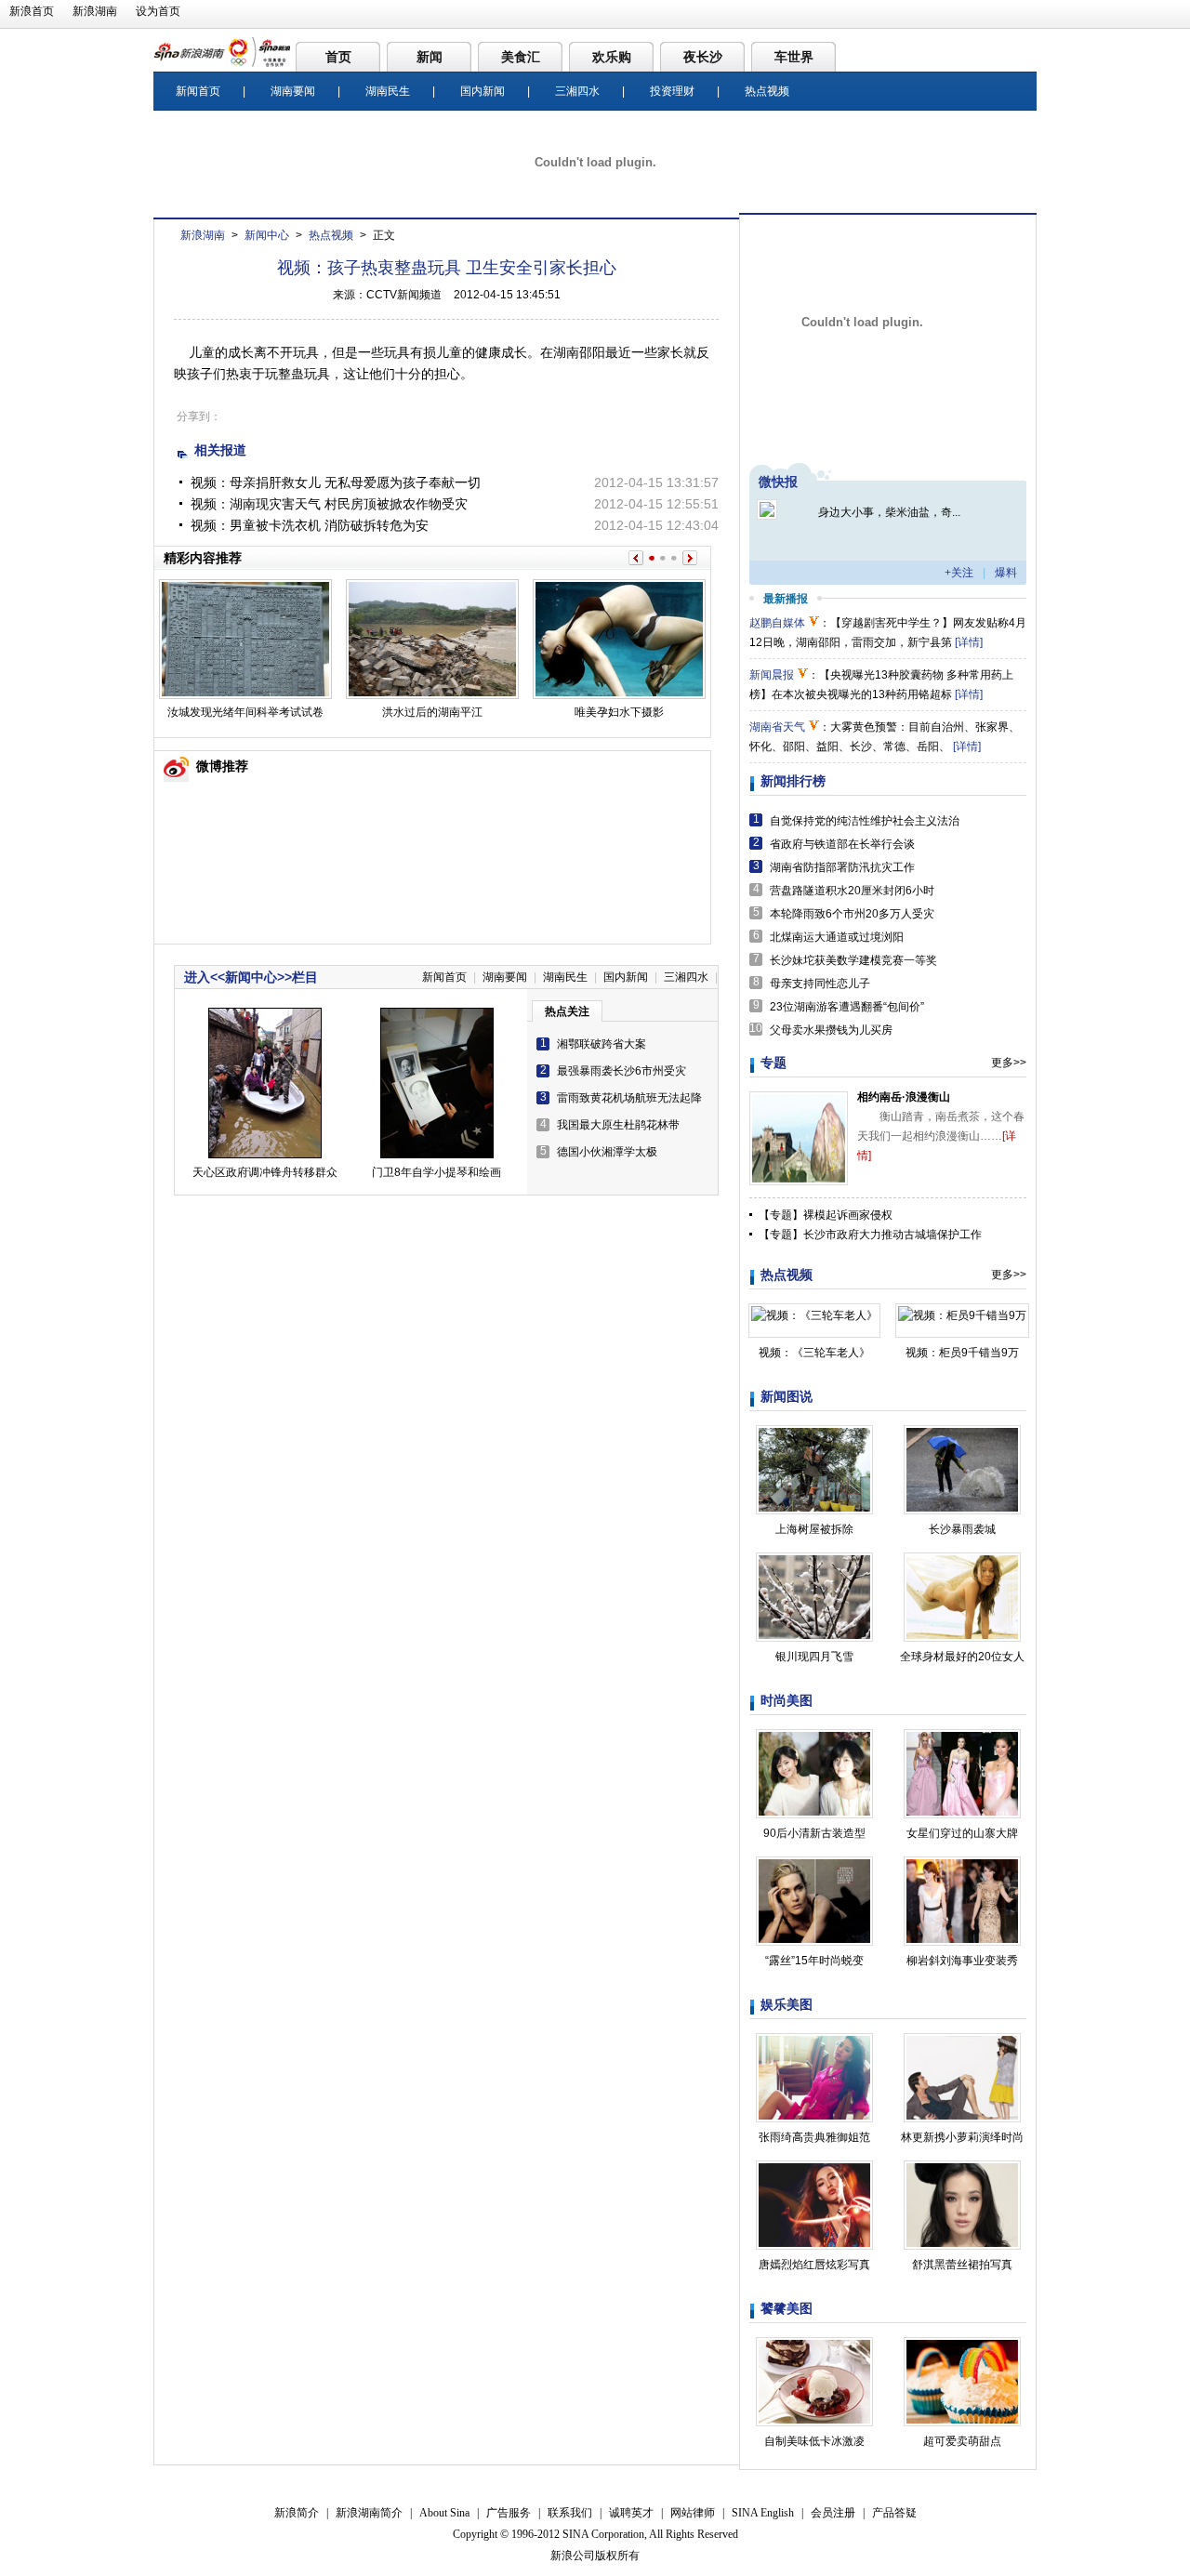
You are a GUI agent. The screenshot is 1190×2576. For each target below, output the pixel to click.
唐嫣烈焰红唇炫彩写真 (814, 2265)
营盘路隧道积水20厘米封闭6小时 (852, 891)
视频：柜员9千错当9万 (962, 1353)
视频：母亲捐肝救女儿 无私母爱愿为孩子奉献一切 (336, 482)
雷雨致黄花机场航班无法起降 (629, 1098)
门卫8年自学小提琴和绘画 (436, 1172)
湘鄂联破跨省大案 (602, 1044)
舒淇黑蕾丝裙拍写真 (962, 2265)
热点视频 (767, 91)
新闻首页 (198, 91)
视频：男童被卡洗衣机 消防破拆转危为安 (310, 525)
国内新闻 (483, 91)
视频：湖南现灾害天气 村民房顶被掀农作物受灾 (329, 504)
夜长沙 (703, 57)
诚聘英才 (631, 2513)
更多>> (1009, 1063)
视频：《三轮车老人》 (814, 1353)
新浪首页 (32, 11)
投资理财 (672, 91)
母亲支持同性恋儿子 (820, 984)
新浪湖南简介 (369, 2513)
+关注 (959, 573)
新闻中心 (267, 235)
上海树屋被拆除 (814, 1529)
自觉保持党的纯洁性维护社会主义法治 (865, 821)
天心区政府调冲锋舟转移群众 (265, 1172)
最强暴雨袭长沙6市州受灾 (621, 1071)
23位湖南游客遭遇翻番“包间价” (847, 1007)
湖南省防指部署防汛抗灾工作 (842, 867)
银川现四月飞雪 (814, 1657)
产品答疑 (894, 2513)
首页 (338, 57)
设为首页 (158, 11)
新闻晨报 (772, 675)
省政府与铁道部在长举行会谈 (842, 844)
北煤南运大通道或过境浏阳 (837, 937)
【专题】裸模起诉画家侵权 (826, 1215)
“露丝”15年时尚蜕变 (814, 1961)
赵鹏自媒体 (777, 623)
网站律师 (693, 2513)
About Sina (444, 2513)
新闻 (430, 57)
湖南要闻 (293, 91)
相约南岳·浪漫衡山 (904, 1097)
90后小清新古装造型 (814, 1833)
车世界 (794, 57)
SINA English (763, 2513)
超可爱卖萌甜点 (962, 2441)
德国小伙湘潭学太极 (607, 1152)
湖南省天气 (777, 727)
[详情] (969, 642)
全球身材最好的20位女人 (962, 1657)
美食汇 (521, 57)
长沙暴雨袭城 (962, 1529)
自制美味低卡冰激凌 (814, 2441)
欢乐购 (612, 57)
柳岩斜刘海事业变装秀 (962, 1961)
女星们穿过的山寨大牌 (962, 1833)
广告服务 (509, 2513)
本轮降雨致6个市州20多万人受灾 (852, 914)
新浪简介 (297, 2513)
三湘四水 (577, 91)
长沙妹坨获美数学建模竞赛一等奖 (853, 960)
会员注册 (833, 2513)
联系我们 (570, 2513)
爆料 (1006, 573)
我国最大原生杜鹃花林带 (618, 1125)
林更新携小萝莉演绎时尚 (962, 2137)
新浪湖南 (95, 11)
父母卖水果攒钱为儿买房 (831, 1030)
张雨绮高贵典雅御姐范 (814, 2137)
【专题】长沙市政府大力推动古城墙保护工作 (870, 1235)
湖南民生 (388, 91)
